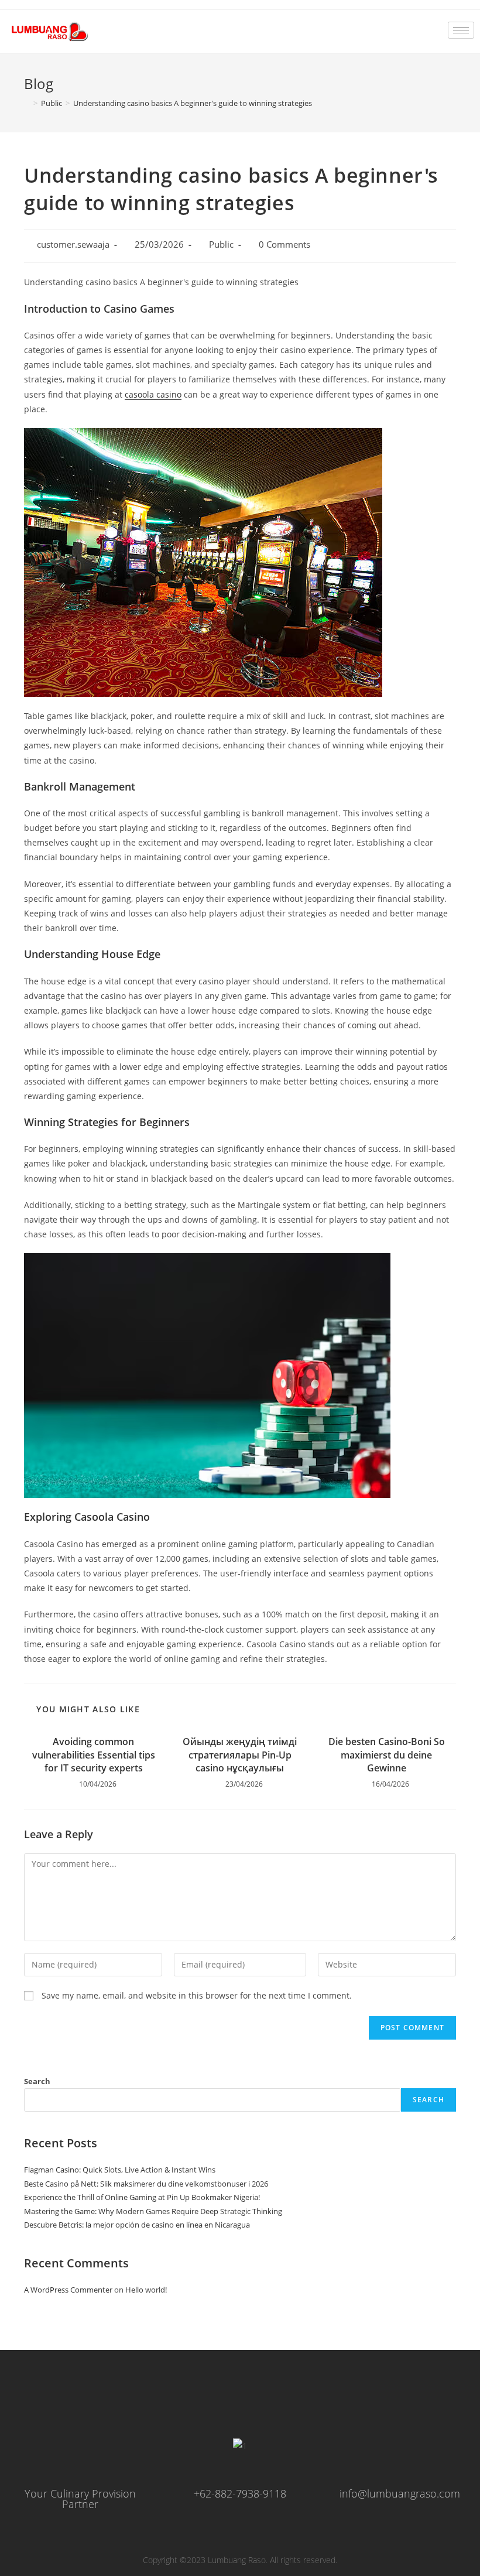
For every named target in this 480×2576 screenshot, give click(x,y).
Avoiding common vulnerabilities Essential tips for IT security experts (94, 1755)
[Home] (27, 103)
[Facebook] (164, 2397)
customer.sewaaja (73, 244)
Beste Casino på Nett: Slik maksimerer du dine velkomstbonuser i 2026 (146, 2184)
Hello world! (146, 2290)
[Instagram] (215, 2397)
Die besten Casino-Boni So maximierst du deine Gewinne (387, 1755)
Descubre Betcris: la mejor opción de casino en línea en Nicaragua (137, 2225)
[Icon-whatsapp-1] (265, 2397)
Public (221, 244)
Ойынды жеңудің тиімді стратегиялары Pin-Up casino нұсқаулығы (240, 1755)
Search (37, 2081)
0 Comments (284, 244)
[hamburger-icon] (461, 30)
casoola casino (153, 394)
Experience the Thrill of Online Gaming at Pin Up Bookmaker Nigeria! (142, 2197)
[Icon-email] (316, 2397)
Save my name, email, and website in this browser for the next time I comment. (197, 1995)
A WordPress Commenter (68, 2290)
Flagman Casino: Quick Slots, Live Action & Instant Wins (120, 2170)
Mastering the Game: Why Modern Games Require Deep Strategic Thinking (153, 2211)
